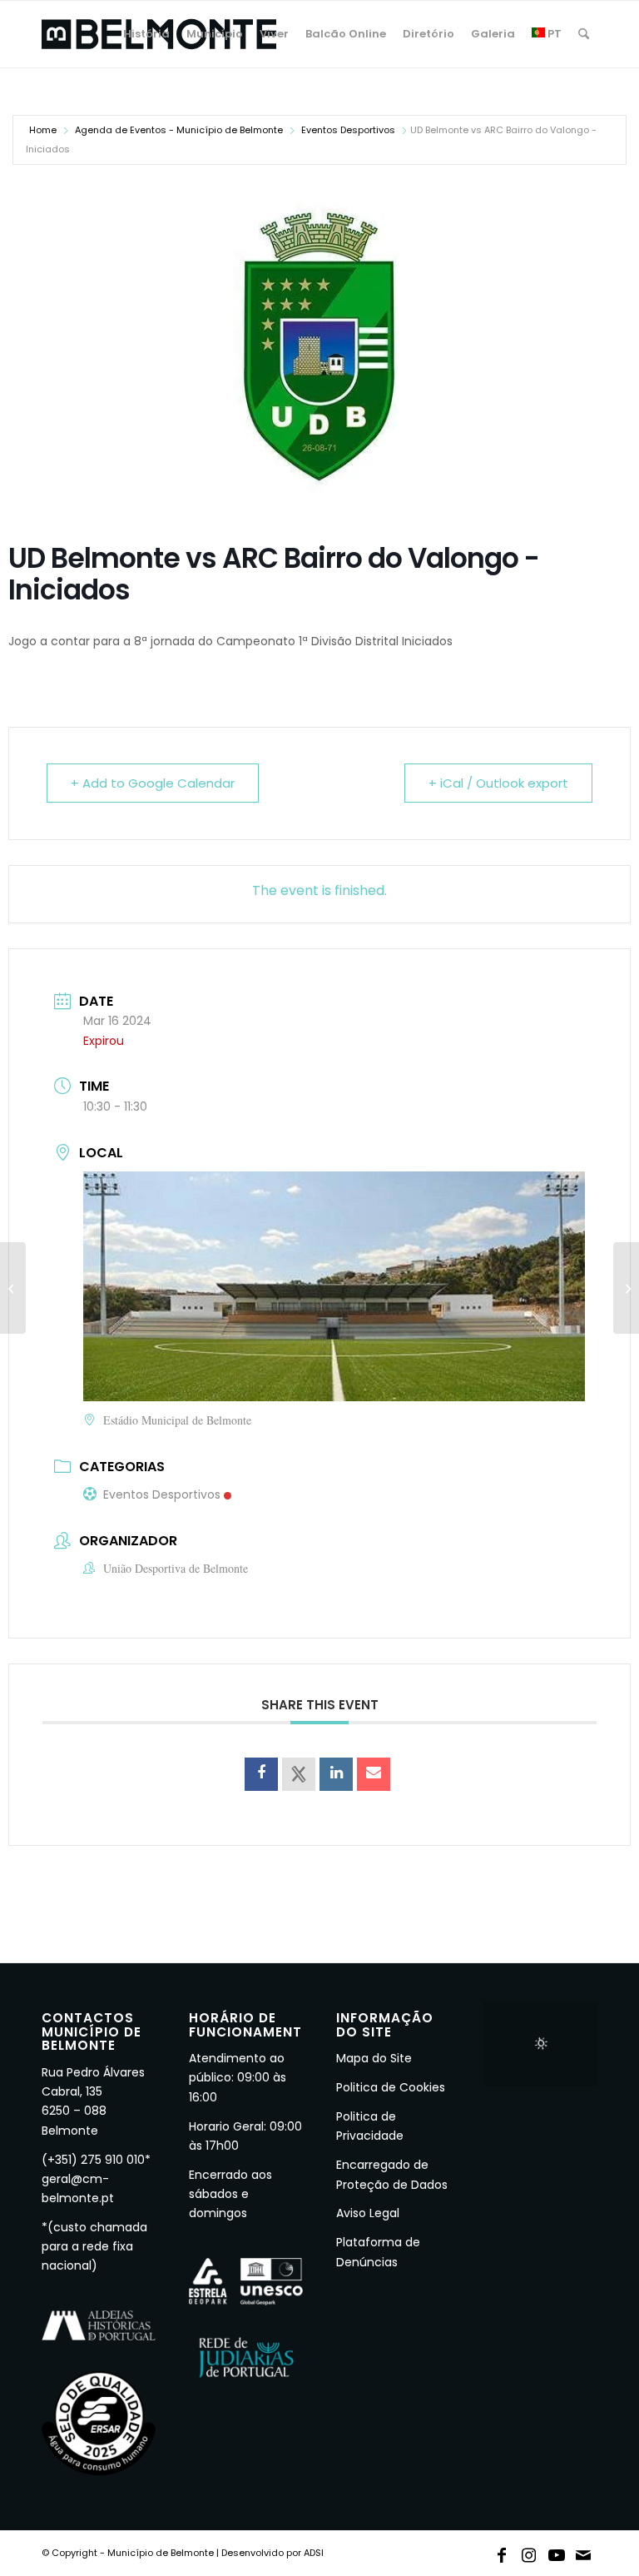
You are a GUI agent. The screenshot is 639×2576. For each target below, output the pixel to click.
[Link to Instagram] (529, 2552)
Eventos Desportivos (348, 130)
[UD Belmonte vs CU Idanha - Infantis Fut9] (626, 1288)
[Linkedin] (336, 1774)
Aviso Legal (368, 2213)
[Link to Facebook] (502, 2552)
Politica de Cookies (391, 2087)
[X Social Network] (299, 1774)
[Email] (374, 1774)
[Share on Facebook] (261, 1774)
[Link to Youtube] (557, 2552)
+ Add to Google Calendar (153, 783)
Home (43, 130)
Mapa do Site (374, 2058)
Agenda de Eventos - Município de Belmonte (179, 130)
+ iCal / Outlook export (498, 783)
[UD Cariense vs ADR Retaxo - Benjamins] (13, 1288)
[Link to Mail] (584, 2552)
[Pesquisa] (584, 34)
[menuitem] (146, 34)
